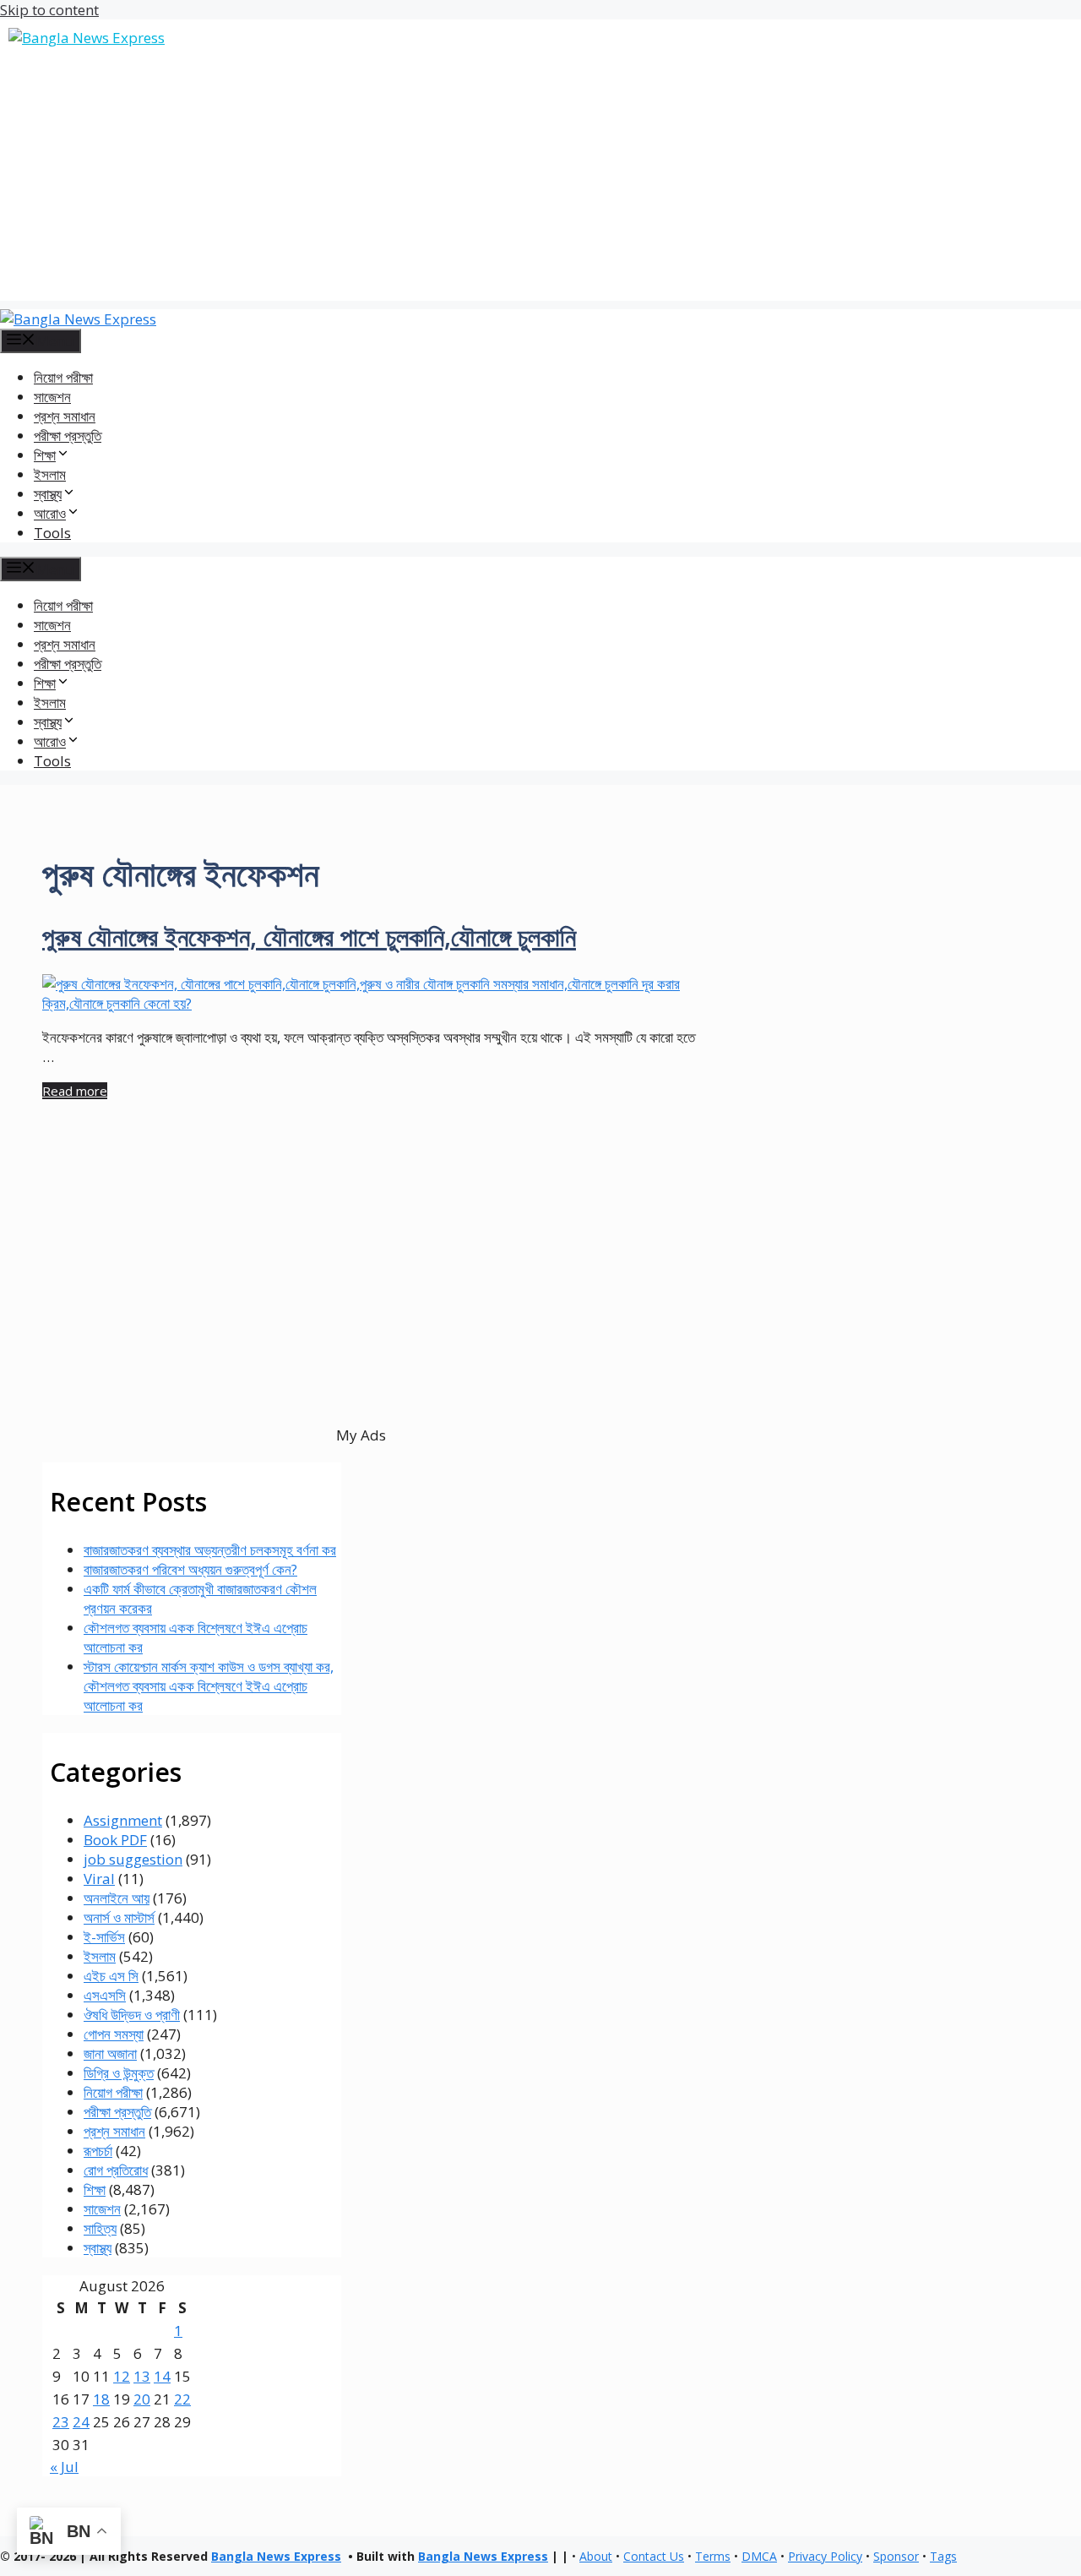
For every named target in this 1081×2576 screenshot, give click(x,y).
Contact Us (654, 2556)
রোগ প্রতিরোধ (116, 2170)
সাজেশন (52, 397)
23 (61, 2422)
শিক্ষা (95, 2189)
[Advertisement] (540, 182)
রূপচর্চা (98, 2151)
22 (182, 2399)
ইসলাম (50, 474)
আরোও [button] (50, 513)
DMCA (759, 2556)
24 (81, 2422)
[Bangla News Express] (78, 319)
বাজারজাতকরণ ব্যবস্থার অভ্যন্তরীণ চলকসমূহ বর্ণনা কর (210, 1550)
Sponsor (896, 2556)
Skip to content (49, 10)
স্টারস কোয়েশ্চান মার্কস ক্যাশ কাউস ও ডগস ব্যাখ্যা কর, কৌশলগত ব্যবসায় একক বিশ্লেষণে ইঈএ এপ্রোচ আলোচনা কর (209, 1686)
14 (162, 2376)
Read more (75, 1091)
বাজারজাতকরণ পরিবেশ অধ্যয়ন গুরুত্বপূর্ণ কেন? (190, 1569)
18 (101, 2399)
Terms (713, 2556)
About (596, 2556)
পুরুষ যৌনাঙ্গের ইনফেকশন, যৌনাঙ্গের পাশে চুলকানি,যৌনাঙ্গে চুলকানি (309, 937)
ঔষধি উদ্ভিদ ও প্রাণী (132, 2015)
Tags (943, 2556)
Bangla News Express (276, 2556)
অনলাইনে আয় (117, 1898)
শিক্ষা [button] (45, 455)
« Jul (64, 2467)
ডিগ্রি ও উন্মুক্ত (119, 2073)
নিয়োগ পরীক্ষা (63, 377)
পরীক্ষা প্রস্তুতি (68, 436)
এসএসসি (105, 1995)
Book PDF (115, 1840)
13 (142, 2376)
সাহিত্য (100, 2228)
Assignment (123, 1820)
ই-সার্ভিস (104, 1937)
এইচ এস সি (111, 1976)
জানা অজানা (110, 2053)
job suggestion (133, 1859)
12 (122, 2376)
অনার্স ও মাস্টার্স (119, 1917)
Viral (99, 1879)
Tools (52, 533)
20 (142, 2399)
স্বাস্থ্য (98, 2248)
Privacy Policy (825, 2556)
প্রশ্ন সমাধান (65, 416)
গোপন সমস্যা (114, 2034)
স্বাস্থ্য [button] (48, 494)
